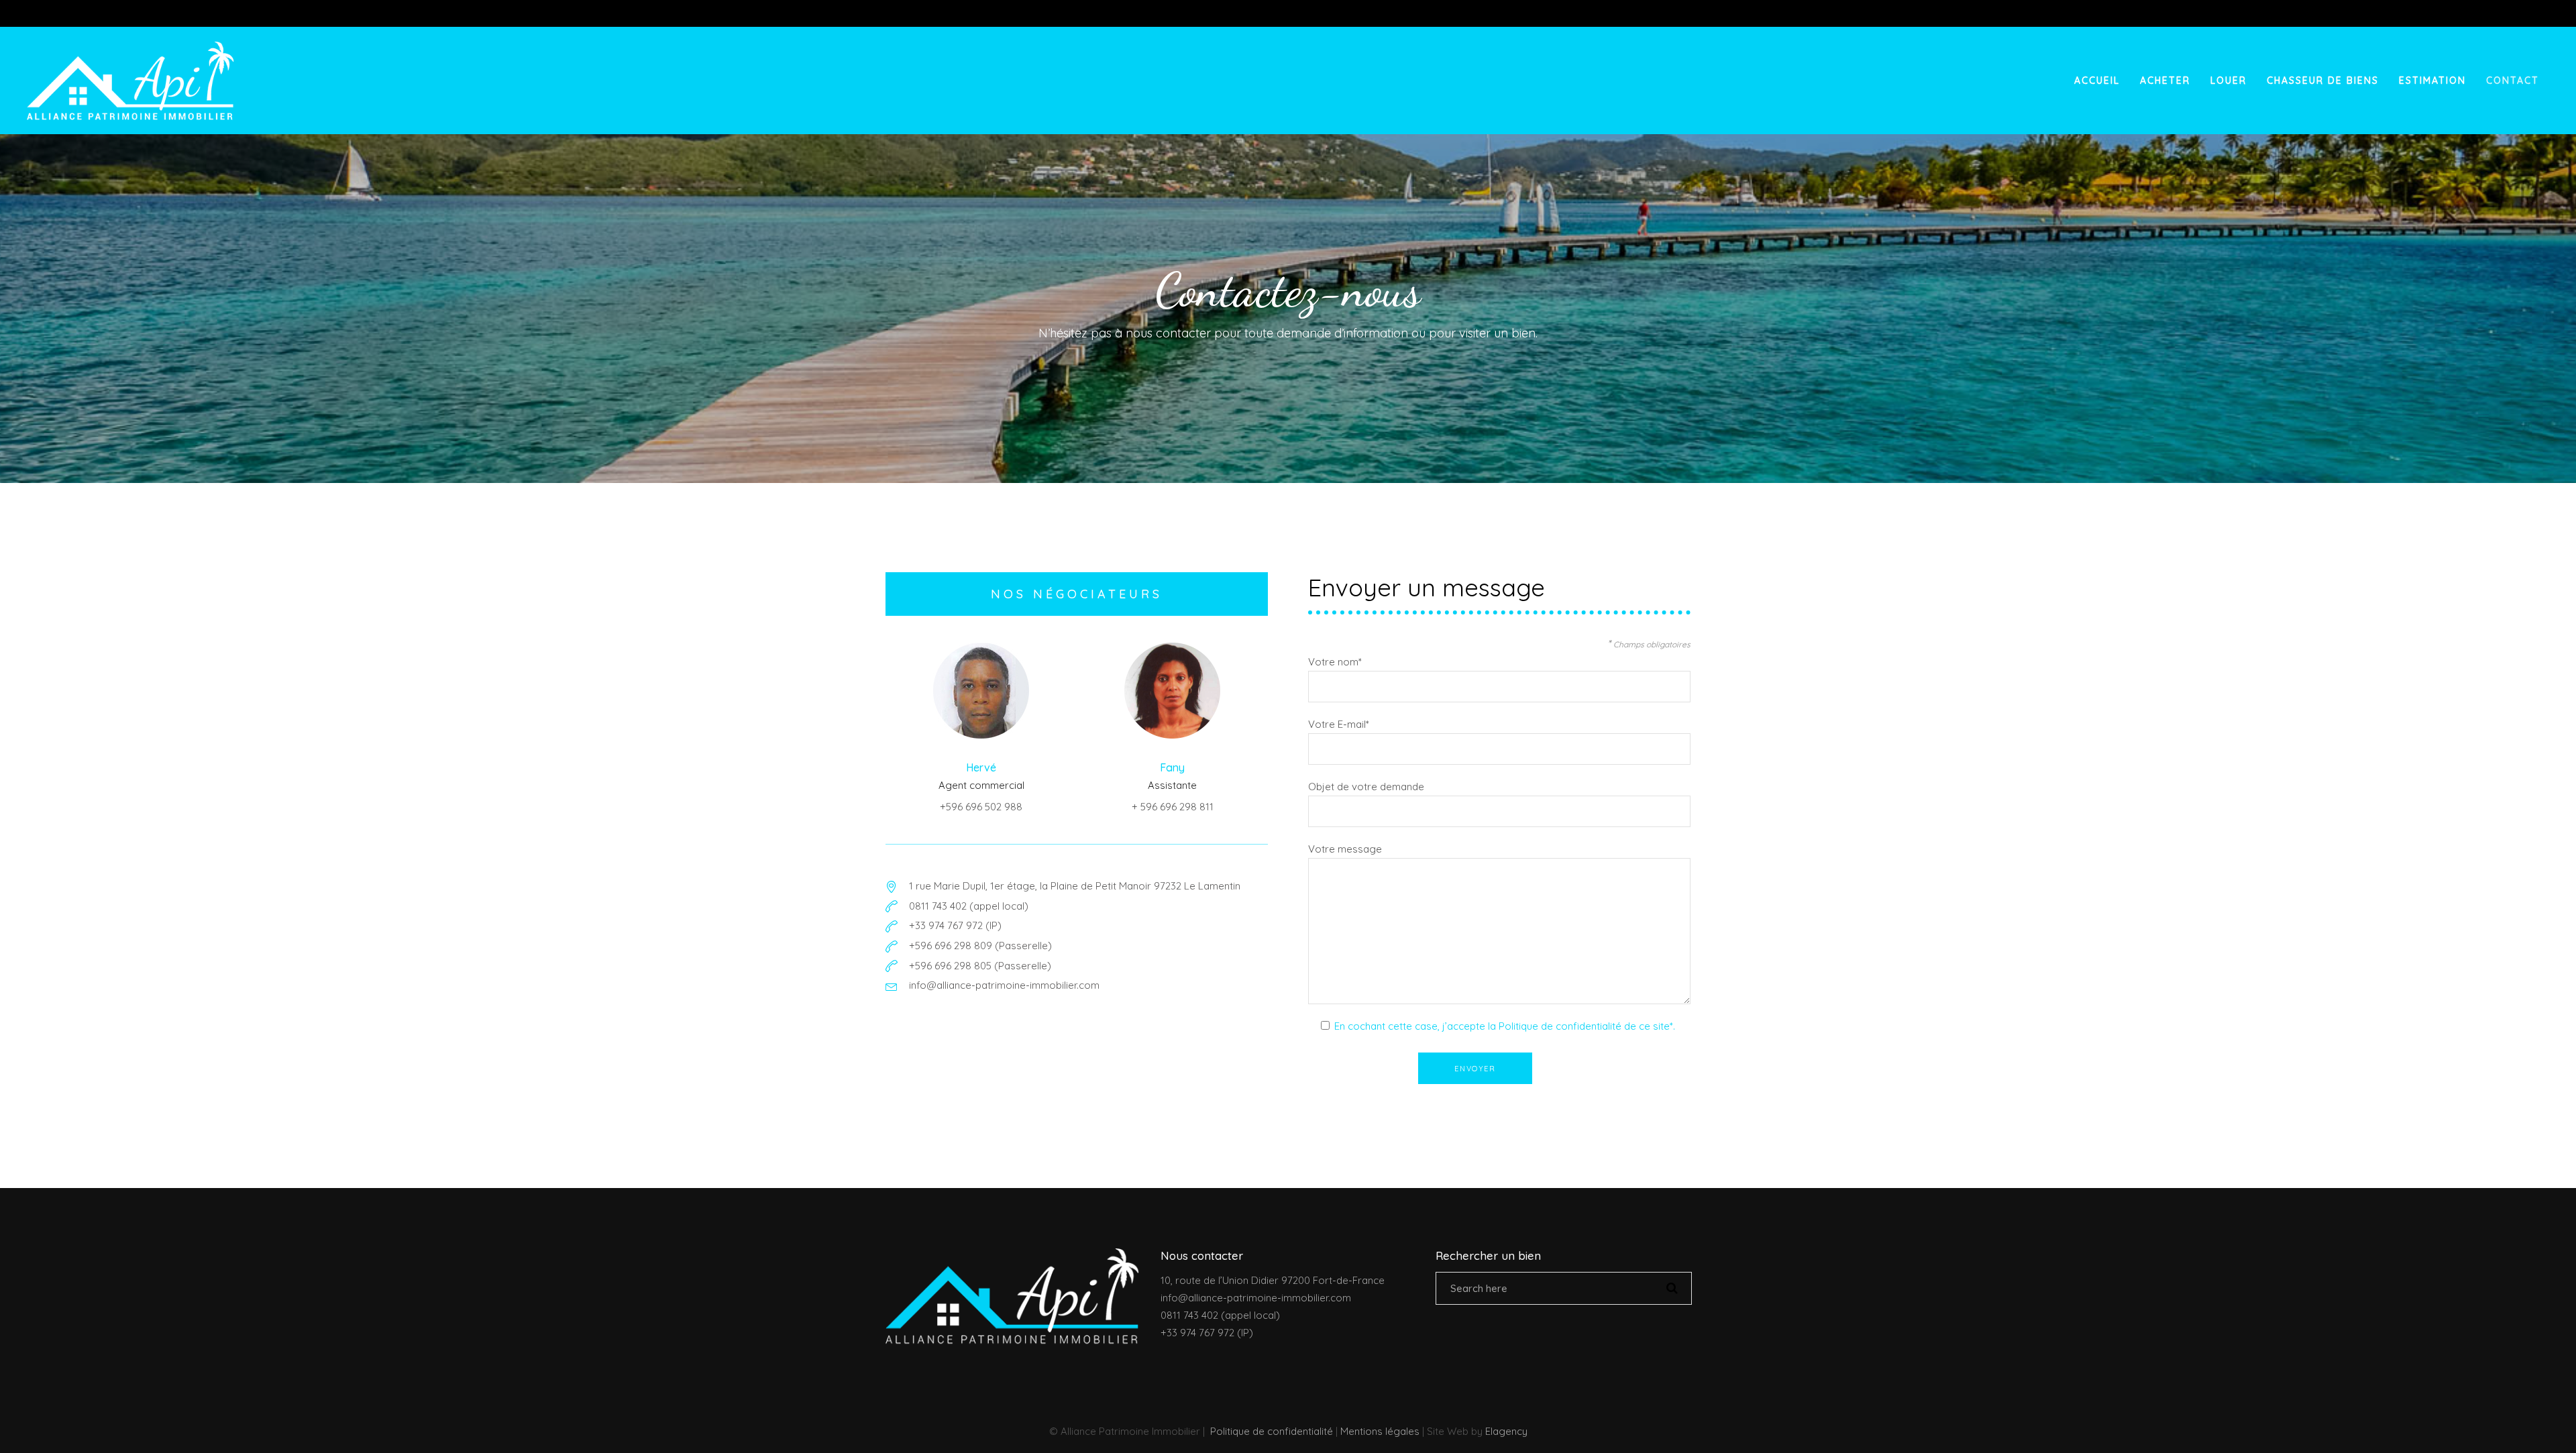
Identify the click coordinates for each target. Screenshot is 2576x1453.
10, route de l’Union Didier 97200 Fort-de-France (1273, 1280)
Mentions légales (1380, 1431)
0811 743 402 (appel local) (1220, 1315)
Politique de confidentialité (1272, 1431)
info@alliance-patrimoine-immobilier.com (1256, 1298)
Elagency (1506, 1431)
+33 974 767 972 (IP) (1207, 1333)
